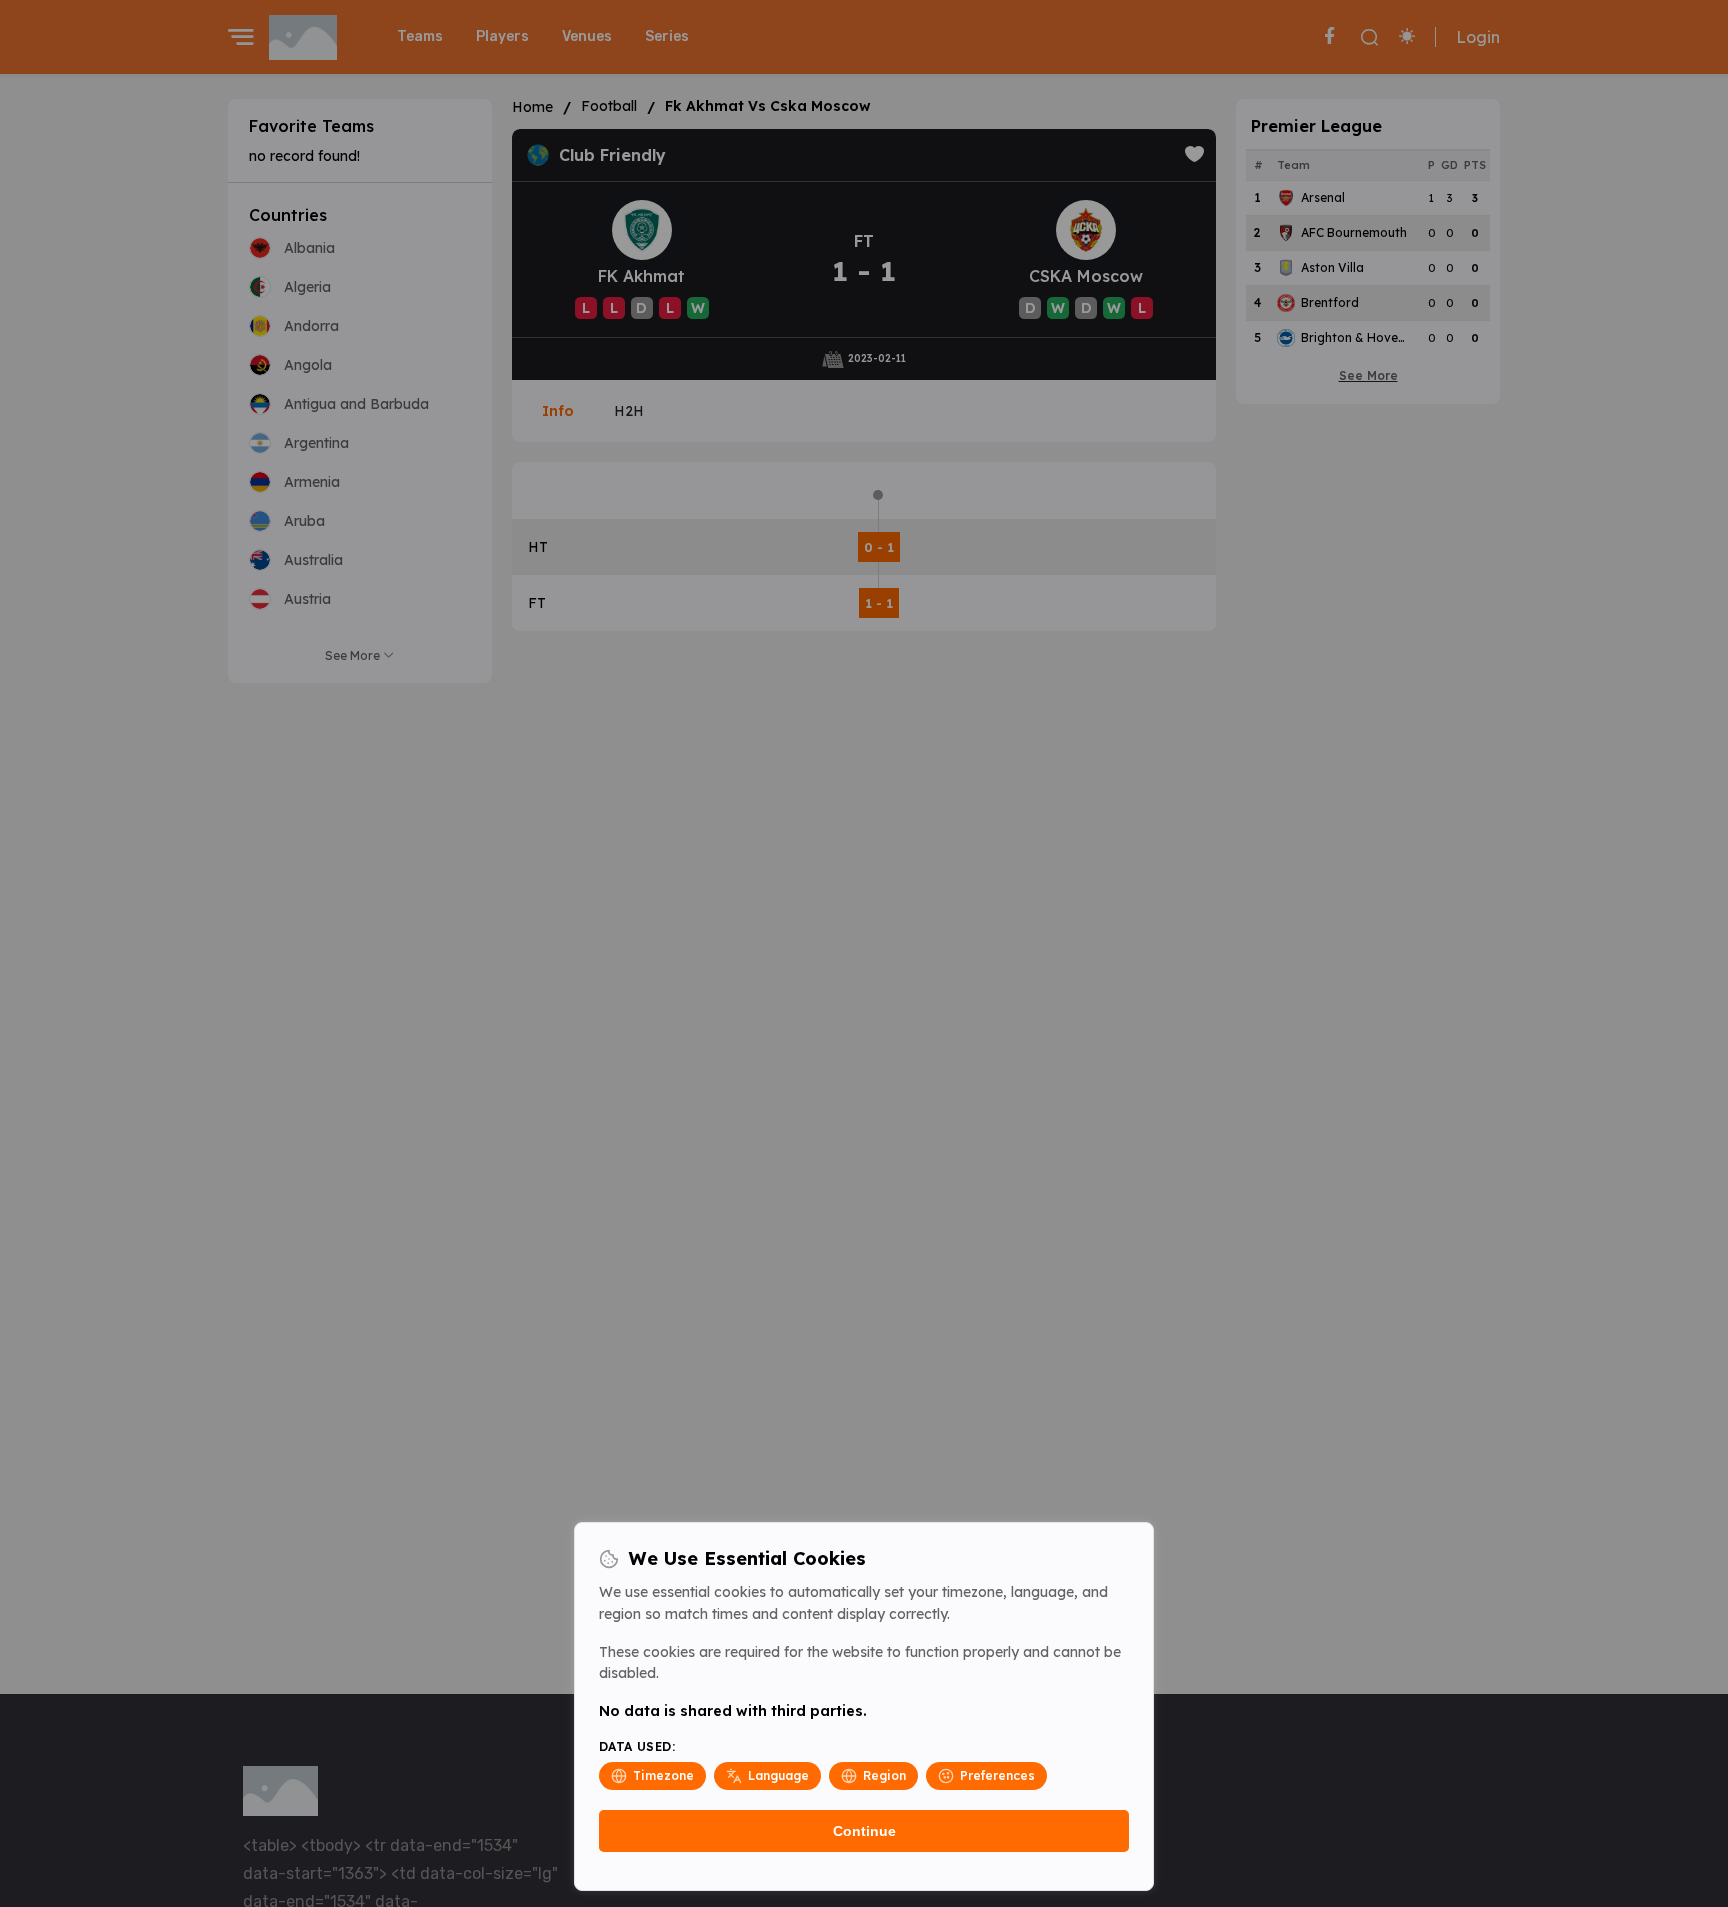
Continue (864, 1831)
